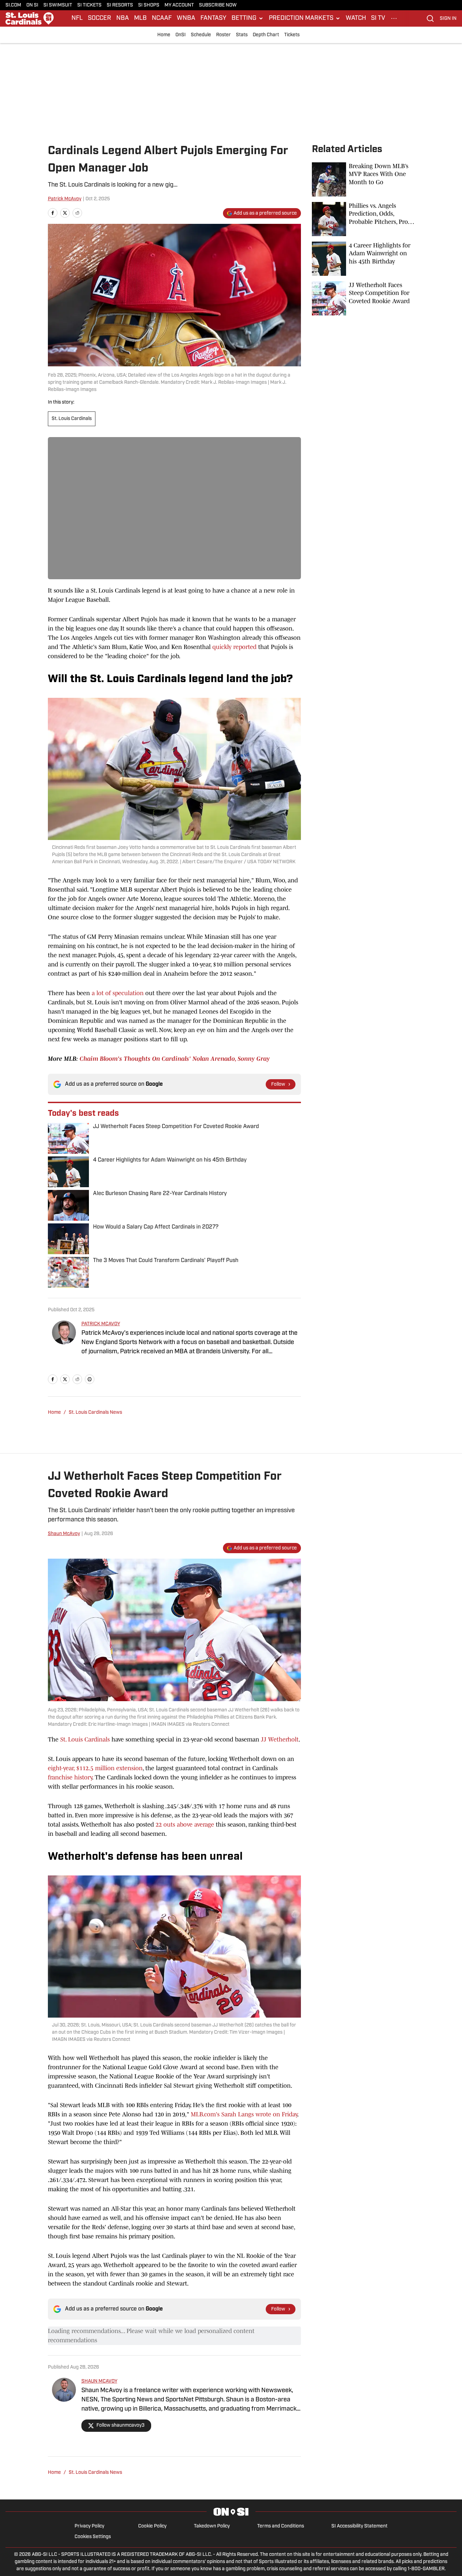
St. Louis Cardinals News (95, 1413)
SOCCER (100, 18)
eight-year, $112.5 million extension (95, 1768)
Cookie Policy (152, 2526)
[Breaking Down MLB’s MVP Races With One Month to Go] (363, 179)
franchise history (70, 1777)
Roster (223, 35)
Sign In (448, 19)
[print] (90, 1379)
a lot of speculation (118, 993)
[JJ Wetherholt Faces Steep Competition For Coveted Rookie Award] (363, 298)
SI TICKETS (89, 5)
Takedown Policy (212, 2526)
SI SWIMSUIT (58, 5)
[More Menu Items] (394, 18)
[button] (248, 18)
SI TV (378, 18)
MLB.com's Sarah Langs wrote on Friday (244, 2114)
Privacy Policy (89, 2526)
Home (164, 35)
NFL (77, 18)
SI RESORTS (120, 5)
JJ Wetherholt (280, 1739)
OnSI (181, 35)
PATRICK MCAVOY (101, 1324)
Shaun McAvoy (64, 1534)
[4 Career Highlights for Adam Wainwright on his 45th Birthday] (363, 259)
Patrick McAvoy (65, 199)
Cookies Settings (93, 2537)
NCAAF (162, 18)
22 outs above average (185, 1825)
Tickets (292, 35)
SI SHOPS (149, 5)
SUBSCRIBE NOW (218, 5)
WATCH (356, 18)
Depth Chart (266, 35)
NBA (123, 18)
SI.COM (13, 5)
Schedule (201, 35)
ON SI (32, 5)
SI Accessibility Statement (359, 2526)
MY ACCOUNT (179, 5)
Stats (242, 35)
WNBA (186, 18)
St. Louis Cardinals (72, 419)
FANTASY (213, 18)
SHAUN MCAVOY (99, 2381)
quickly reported (234, 647)
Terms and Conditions (281, 2526)
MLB (140, 18)
